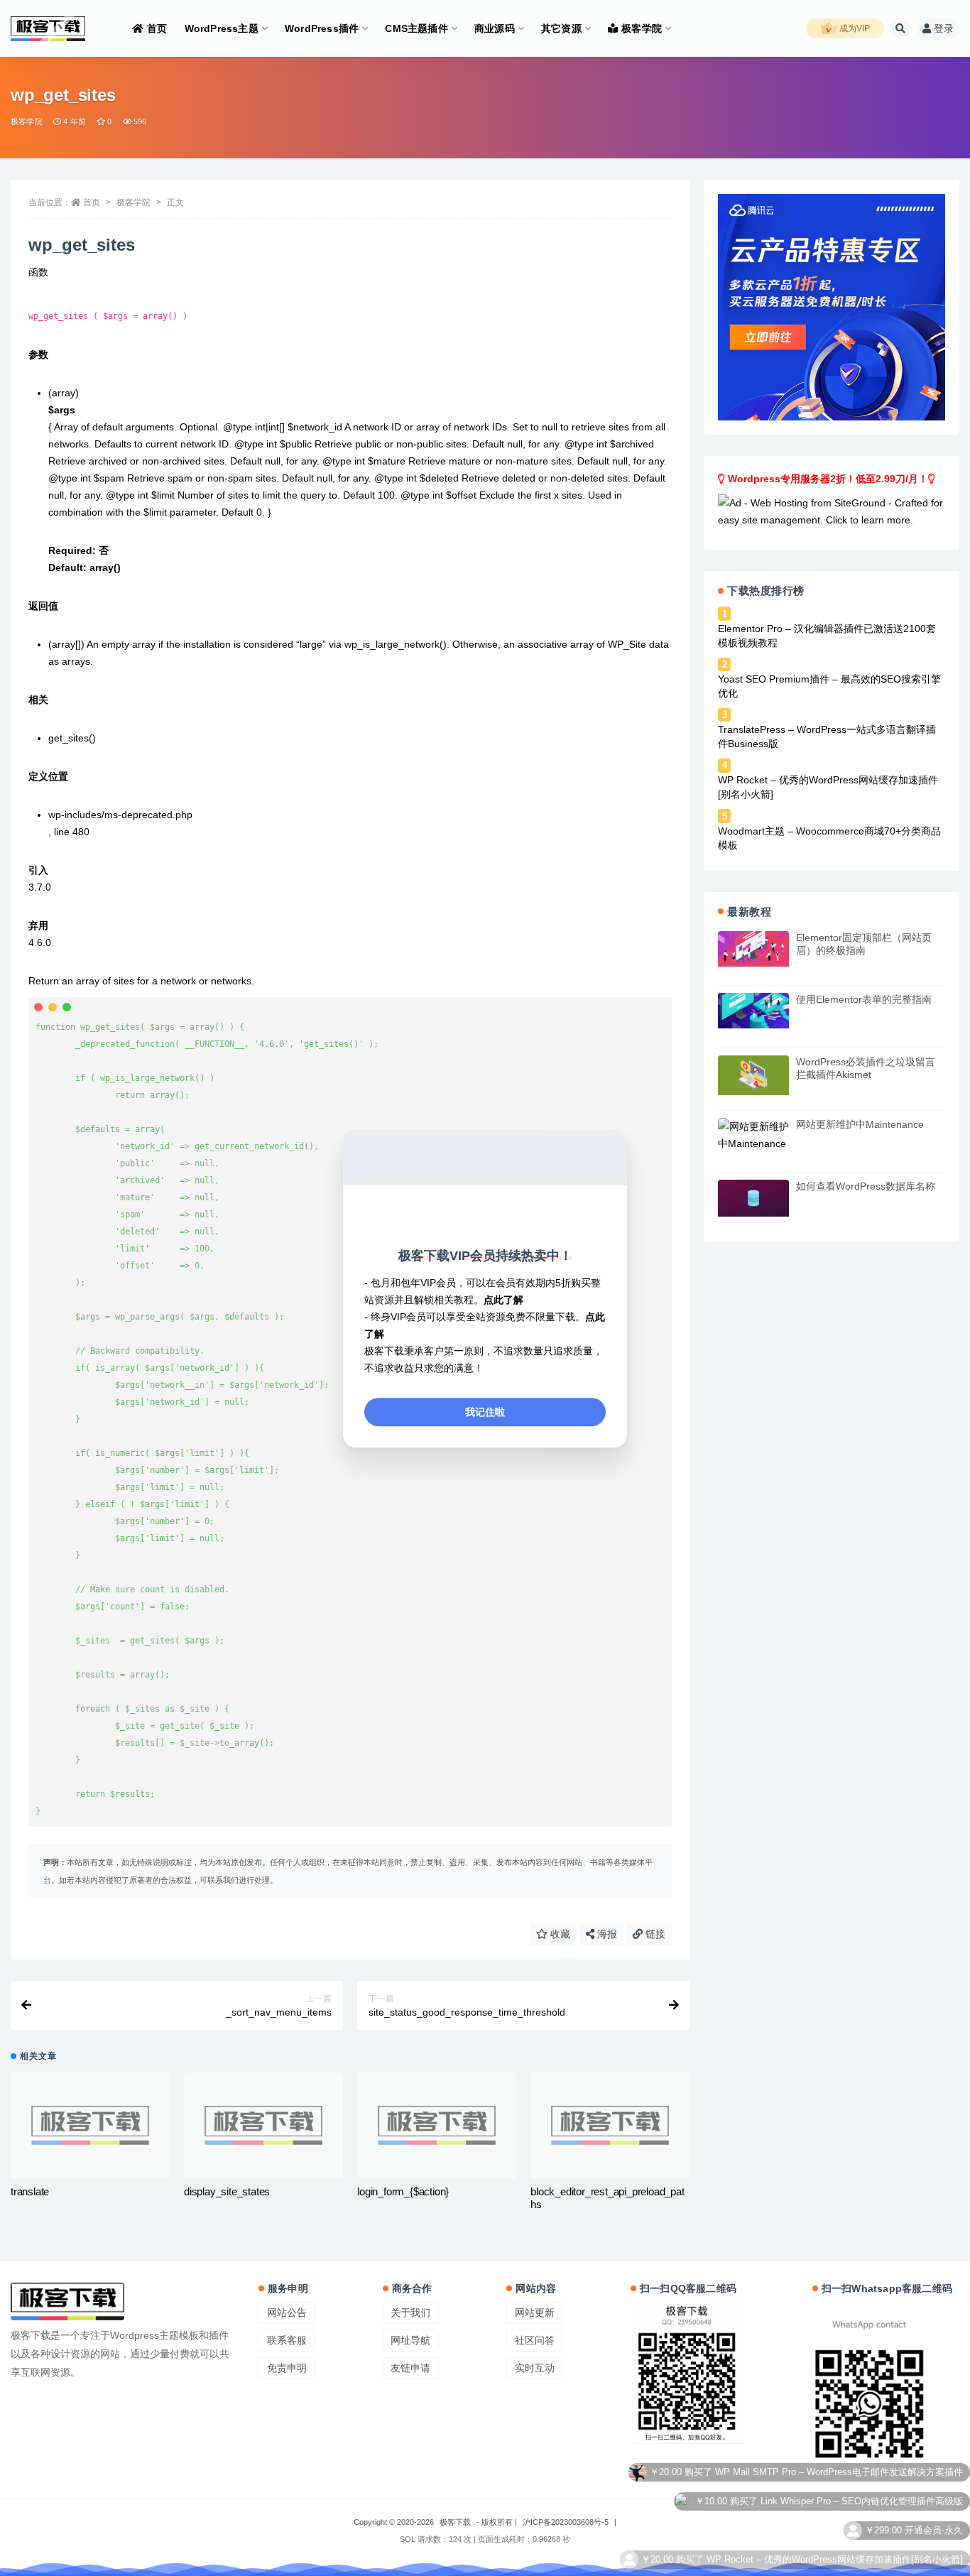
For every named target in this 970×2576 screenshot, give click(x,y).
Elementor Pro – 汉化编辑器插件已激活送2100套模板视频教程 (827, 636)
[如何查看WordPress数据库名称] (753, 1198)
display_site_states (227, 2191)
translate (30, 2191)
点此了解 (503, 1300)
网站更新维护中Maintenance (860, 1124)
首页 (157, 28)
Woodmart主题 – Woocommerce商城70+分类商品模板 (829, 838)
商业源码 (495, 28)
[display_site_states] (263, 2125)
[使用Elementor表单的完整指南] (753, 1011)
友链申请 (410, 2368)
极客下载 (455, 2522)
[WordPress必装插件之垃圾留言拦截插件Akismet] (753, 1075)
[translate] (90, 2125)
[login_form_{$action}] (437, 2125)
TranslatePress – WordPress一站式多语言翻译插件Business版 (827, 737)
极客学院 (642, 28)
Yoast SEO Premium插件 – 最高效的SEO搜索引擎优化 (829, 686)
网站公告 (287, 2313)
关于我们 (410, 2313)
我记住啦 (485, 1412)
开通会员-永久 (934, 2480)
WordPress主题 (222, 28)
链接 (654, 1934)
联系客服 (287, 2340)
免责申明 (287, 2368)
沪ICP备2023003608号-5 (566, 2522)
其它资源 (561, 28)
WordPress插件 (322, 28)
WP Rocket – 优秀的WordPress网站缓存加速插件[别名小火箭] (828, 787)
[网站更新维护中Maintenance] (753, 1135)
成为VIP (854, 28)
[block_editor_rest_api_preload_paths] (610, 2125)
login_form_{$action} (403, 2191)
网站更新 (535, 2313)
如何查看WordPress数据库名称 (866, 1186)
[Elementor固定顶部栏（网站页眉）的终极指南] (753, 949)
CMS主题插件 (416, 28)
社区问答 (535, 2340)
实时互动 (535, 2368)
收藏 (559, 1934)
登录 (944, 28)
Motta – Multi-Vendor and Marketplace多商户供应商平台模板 (839, 2538)
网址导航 (410, 2340)
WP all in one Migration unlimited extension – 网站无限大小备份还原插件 (813, 2566)
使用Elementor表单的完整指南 (864, 999)
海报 (606, 1934)
